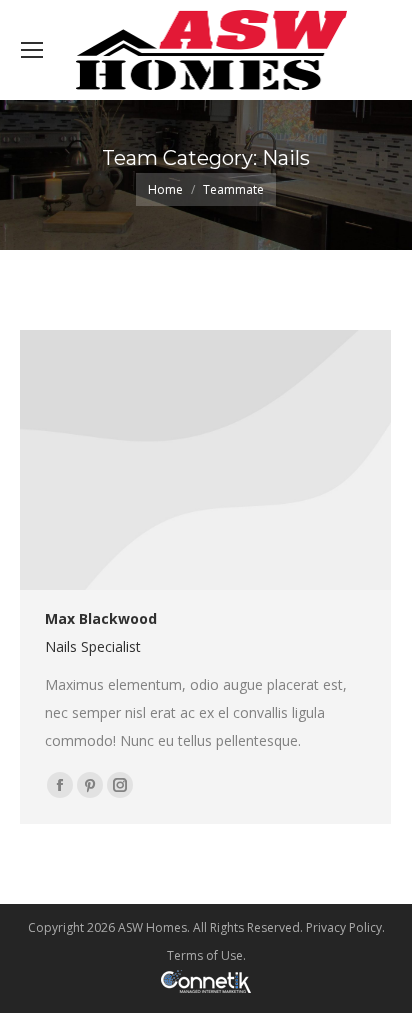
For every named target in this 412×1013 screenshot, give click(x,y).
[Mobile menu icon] (32, 50)
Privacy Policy (344, 927)
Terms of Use (205, 955)
